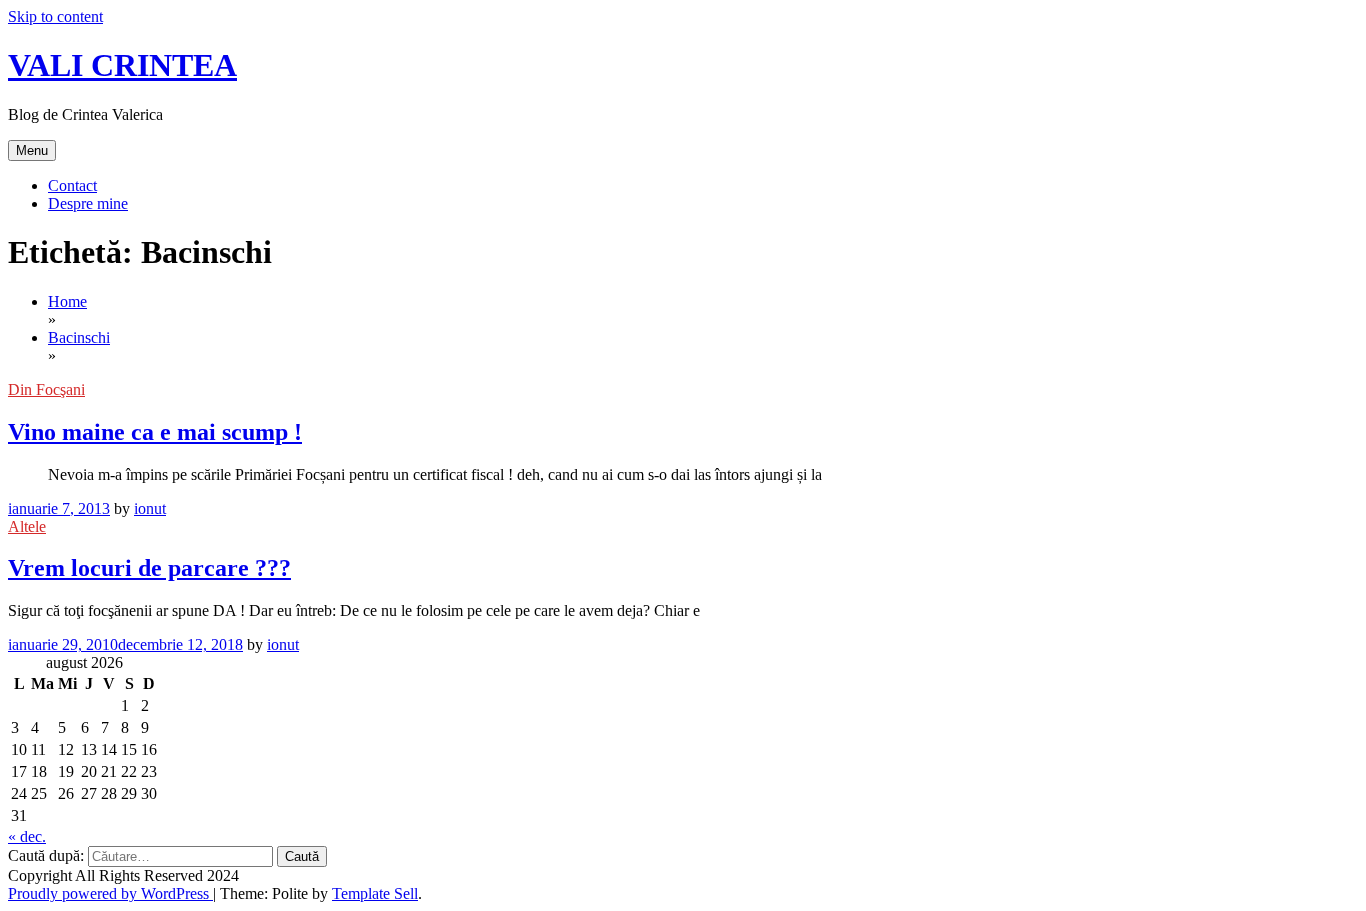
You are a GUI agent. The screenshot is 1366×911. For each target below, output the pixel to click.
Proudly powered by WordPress (110, 893)
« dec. (27, 836)
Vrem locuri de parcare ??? (149, 568)
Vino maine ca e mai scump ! (155, 432)
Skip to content (55, 16)
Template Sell (375, 893)
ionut (150, 508)
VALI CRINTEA (122, 65)
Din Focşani (46, 389)
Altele (27, 526)
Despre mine (88, 203)
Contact (72, 185)
